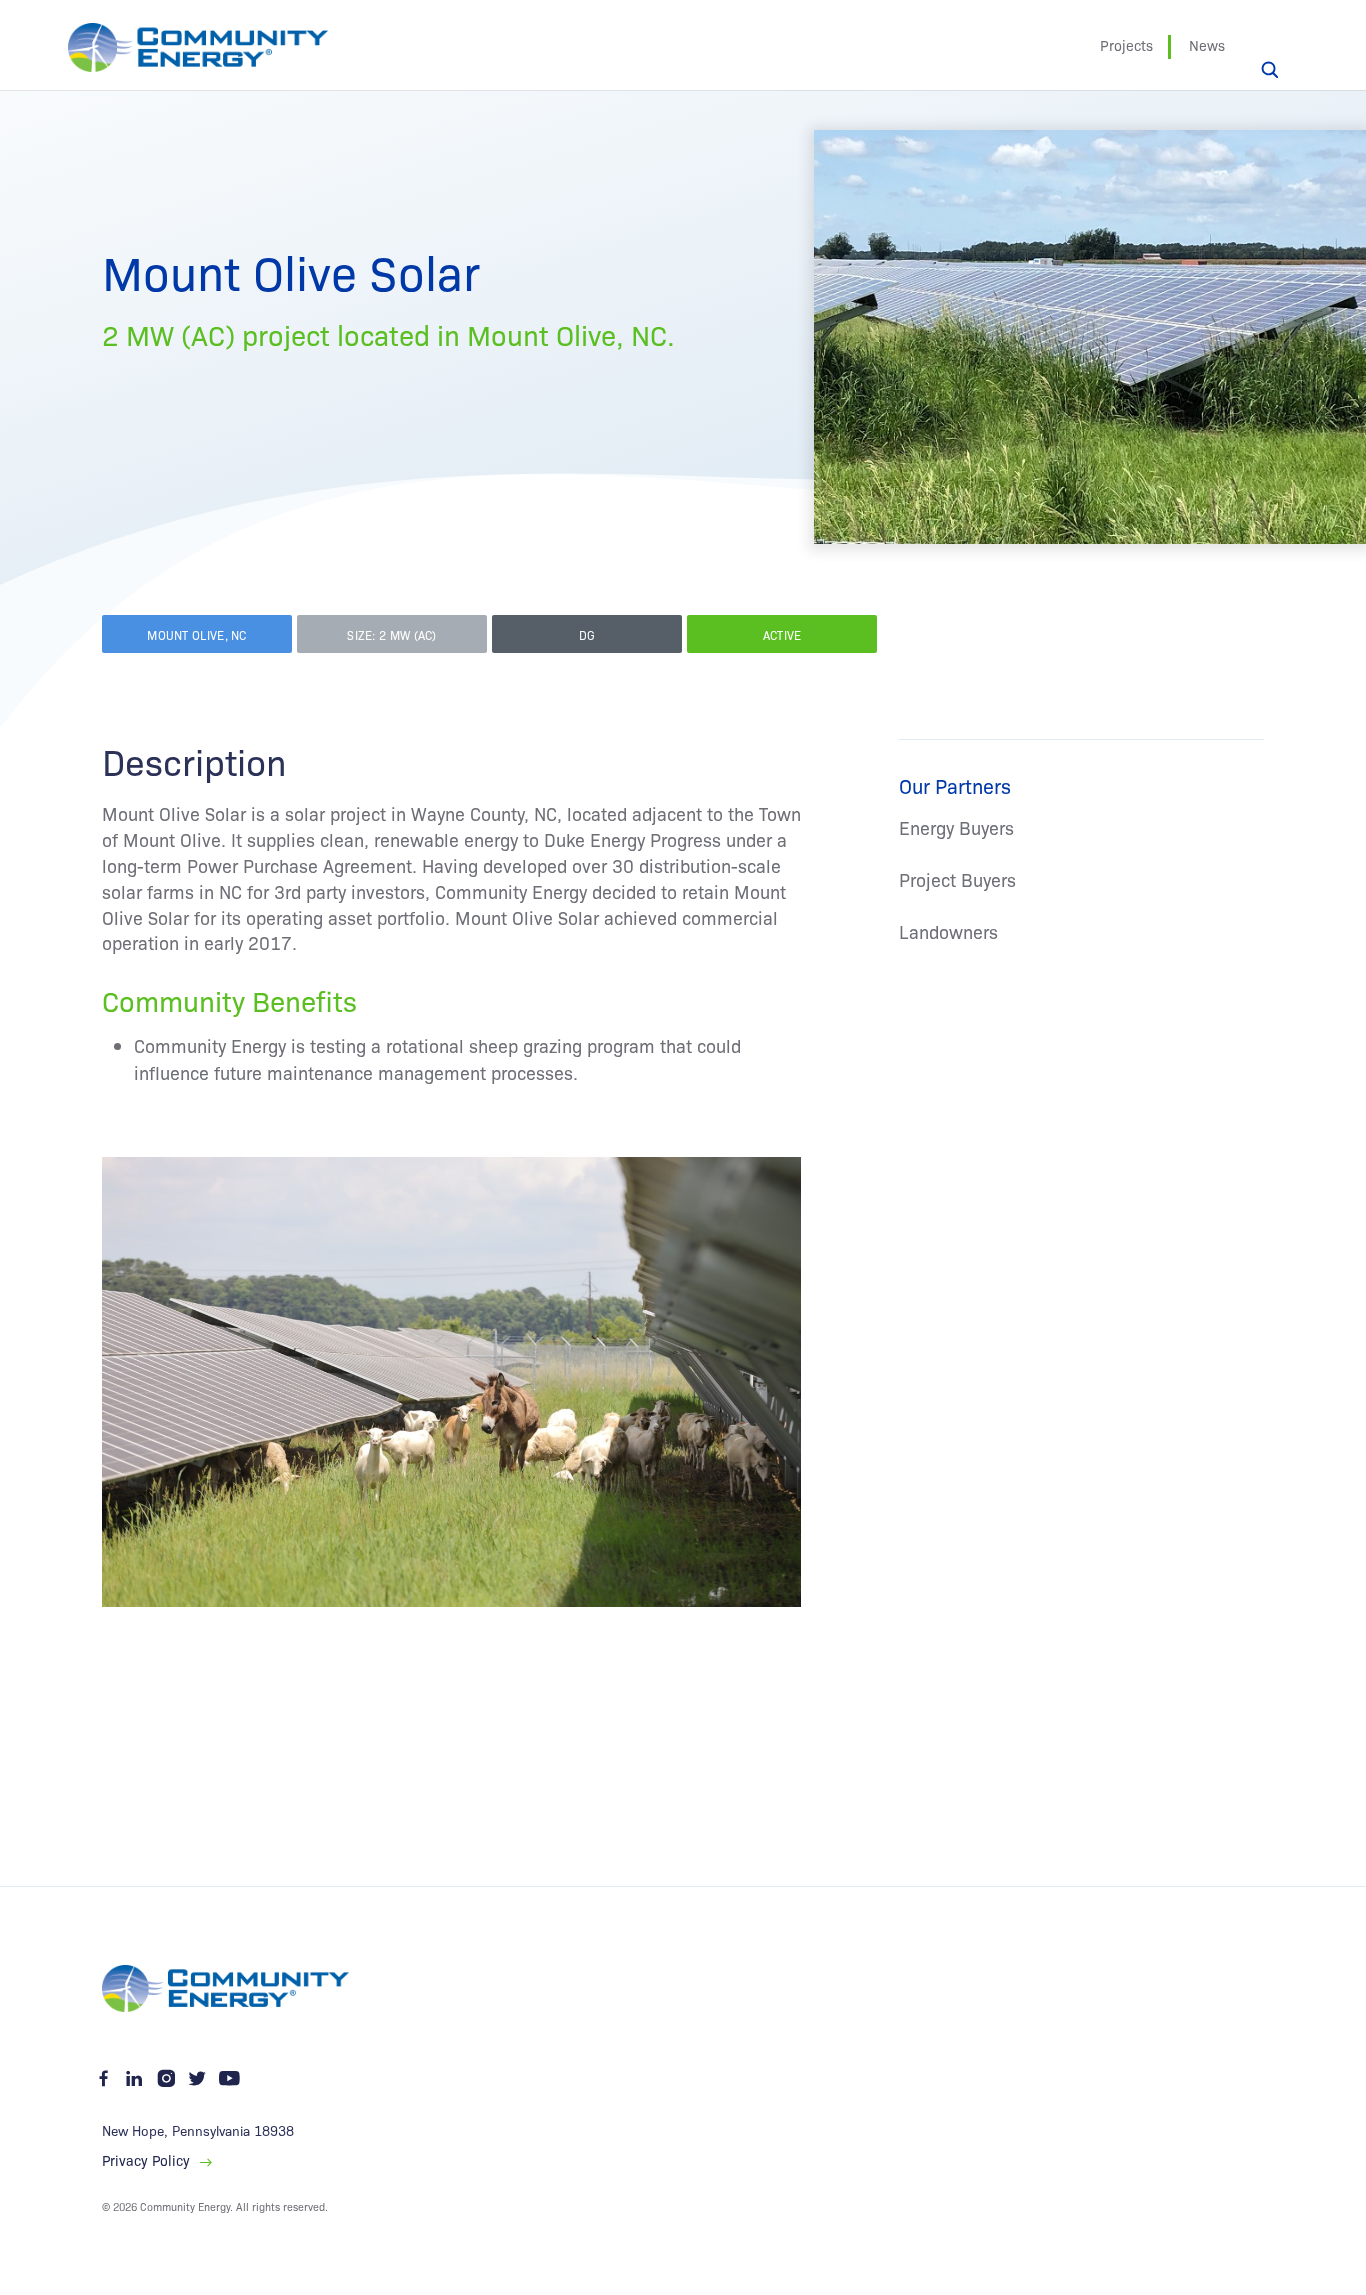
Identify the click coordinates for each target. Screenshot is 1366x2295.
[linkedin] (135, 2079)
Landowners (948, 931)
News (1207, 45)
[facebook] (105, 2079)
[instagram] (166, 2079)
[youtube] (229, 2079)
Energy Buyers (956, 827)
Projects (1126, 45)
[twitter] (198, 2079)
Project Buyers (957, 879)
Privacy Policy (146, 2162)
